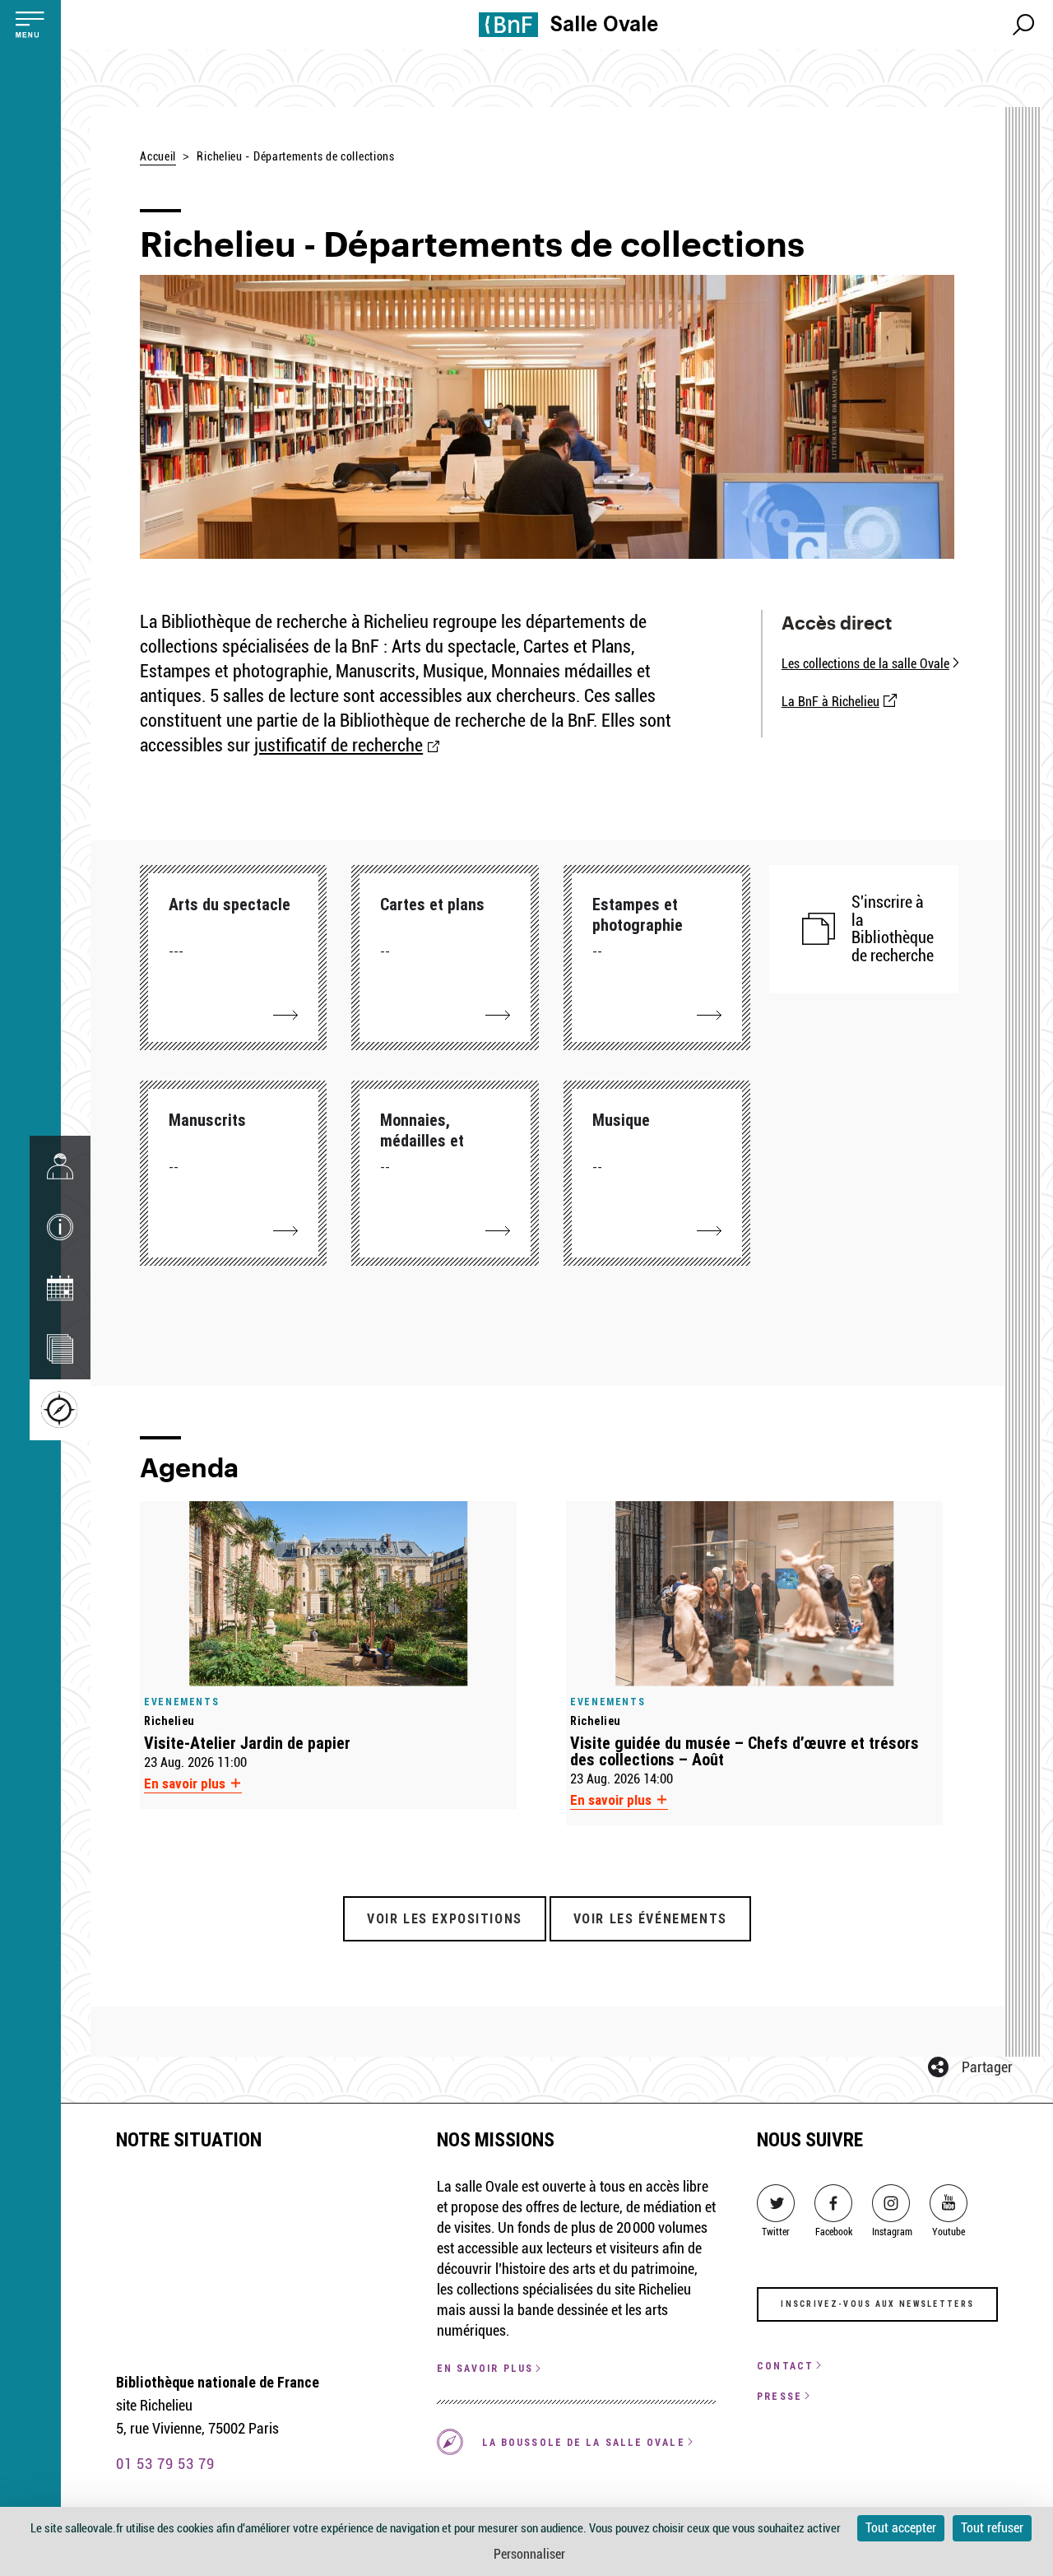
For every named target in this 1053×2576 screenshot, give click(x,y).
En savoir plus (186, 1783)
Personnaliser (529, 2554)
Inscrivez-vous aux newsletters (877, 2304)
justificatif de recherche (339, 745)
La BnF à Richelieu (830, 702)
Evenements (181, 1702)
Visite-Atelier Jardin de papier (247, 1743)
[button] (60, 1227)
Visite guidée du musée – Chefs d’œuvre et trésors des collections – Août (745, 1751)
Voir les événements (650, 1918)
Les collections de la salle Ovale (865, 664)
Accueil (158, 156)
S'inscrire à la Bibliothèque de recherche (893, 929)
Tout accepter (901, 2528)
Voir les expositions (445, 1918)
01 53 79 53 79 (165, 2464)
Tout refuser (992, 2528)
